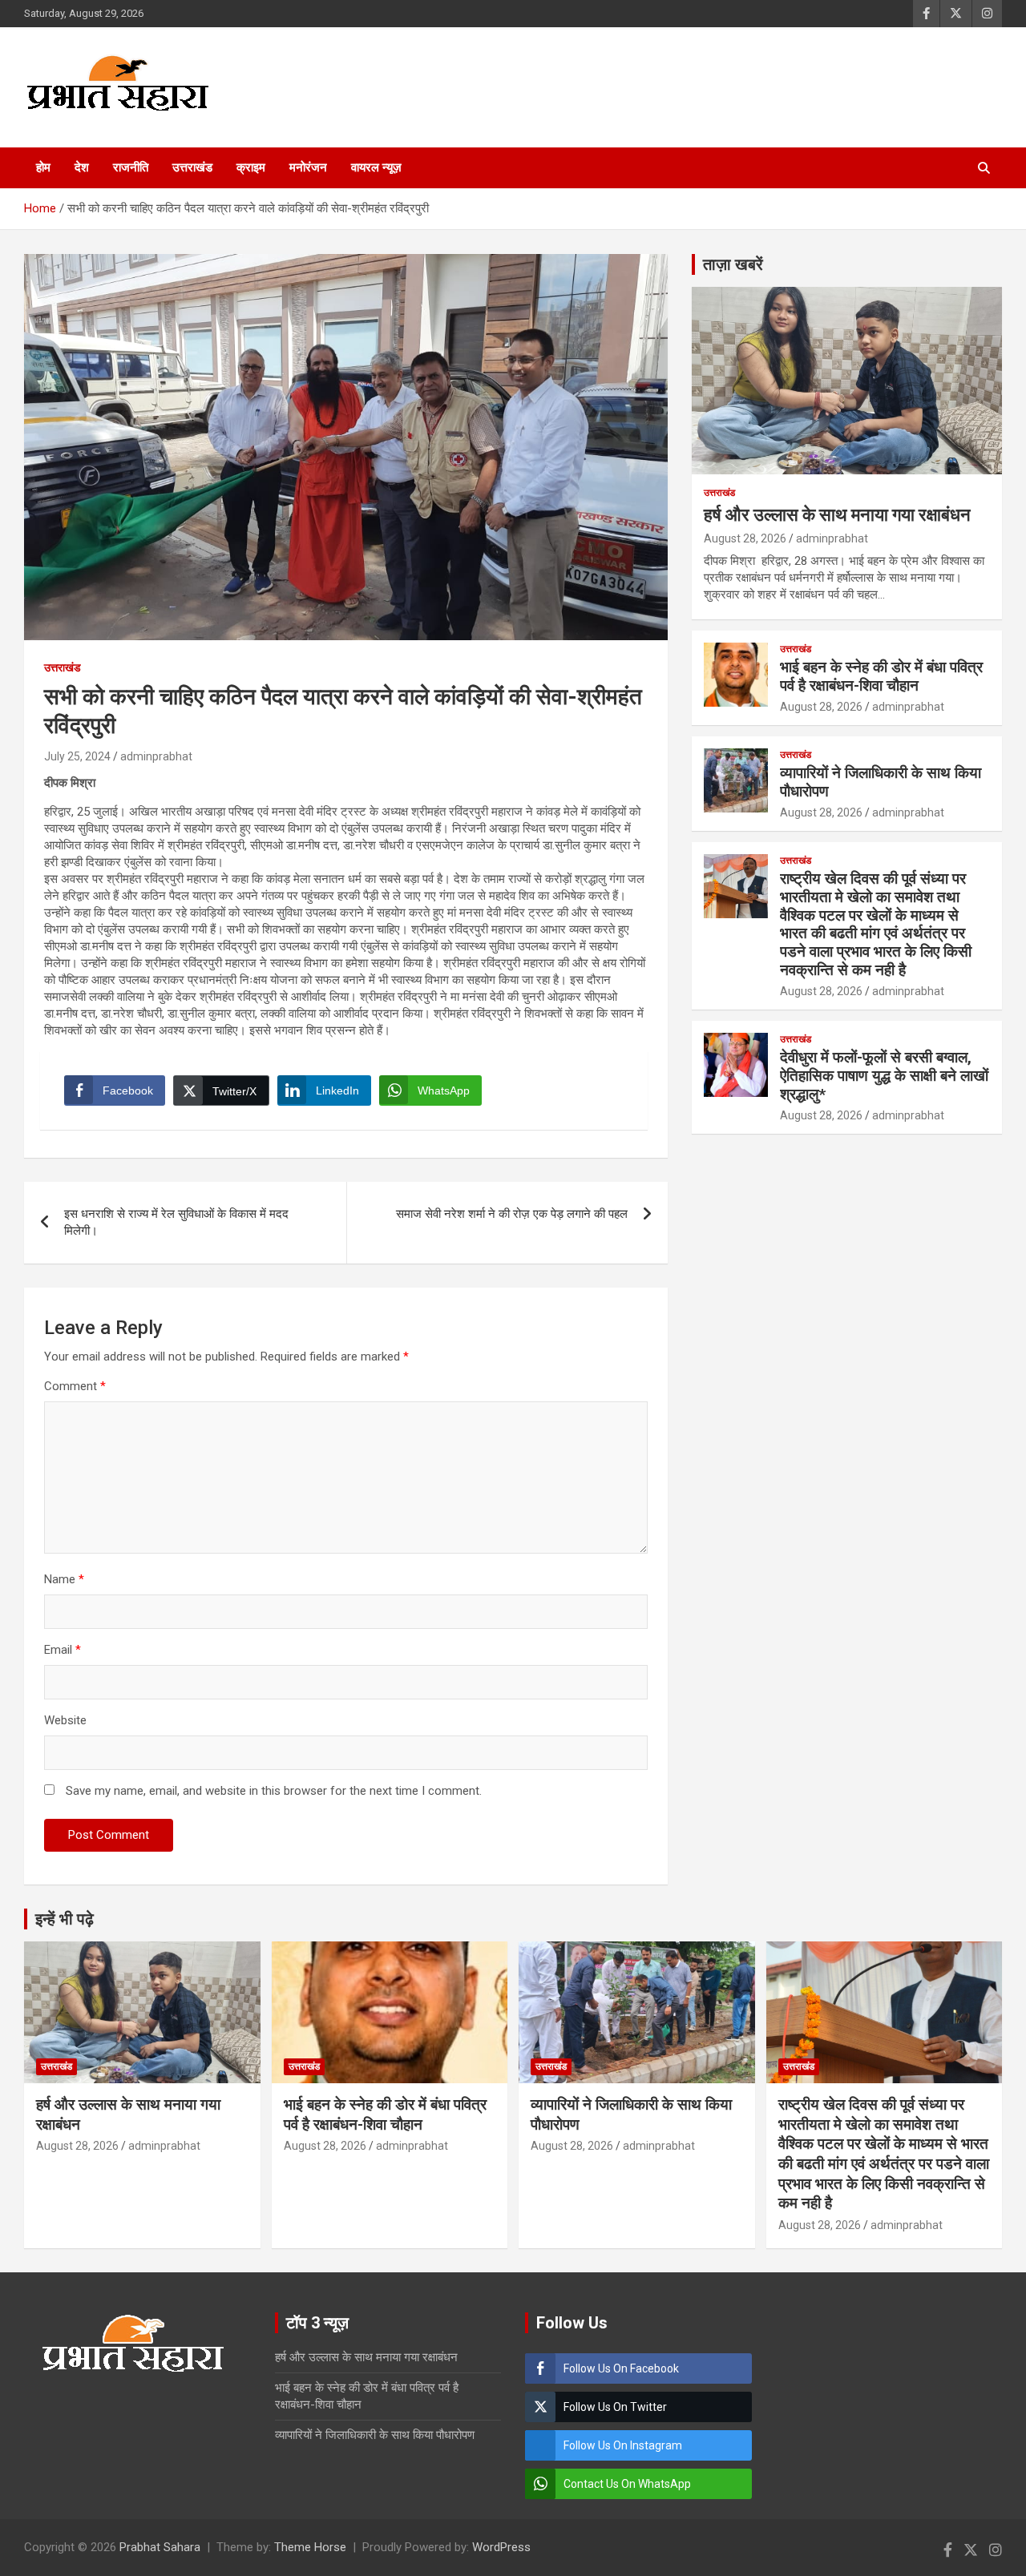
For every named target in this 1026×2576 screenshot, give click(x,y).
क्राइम (251, 167)
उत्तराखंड (192, 167)
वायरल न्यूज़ (376, 167)
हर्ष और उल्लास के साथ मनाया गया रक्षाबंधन (837, 515)
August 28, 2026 (745, 538)
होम (43, 167)
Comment (75, 1386)
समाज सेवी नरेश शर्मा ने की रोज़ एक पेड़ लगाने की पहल (512, 1214)
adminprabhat (156, 756)
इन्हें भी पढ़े (65, 1919)
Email (63, 1650)
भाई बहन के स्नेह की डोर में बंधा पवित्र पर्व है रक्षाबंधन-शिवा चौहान (881, 676)
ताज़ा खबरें (733, 264)
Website (65, 1720)
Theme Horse (310, 2547)
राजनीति (131, 167)
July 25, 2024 (77, 756)
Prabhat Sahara (160, 2547)
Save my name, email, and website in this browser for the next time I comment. (274, 1791)
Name (64, 1579)
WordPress (501, 2547)
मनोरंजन (308, 167)
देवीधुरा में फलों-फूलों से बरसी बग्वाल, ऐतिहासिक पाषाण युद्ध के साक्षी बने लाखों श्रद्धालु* (884, 1076)
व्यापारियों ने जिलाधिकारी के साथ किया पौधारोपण (881, 782)
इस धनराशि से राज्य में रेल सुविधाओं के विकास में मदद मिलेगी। (176, 1222)
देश (82, 167)
